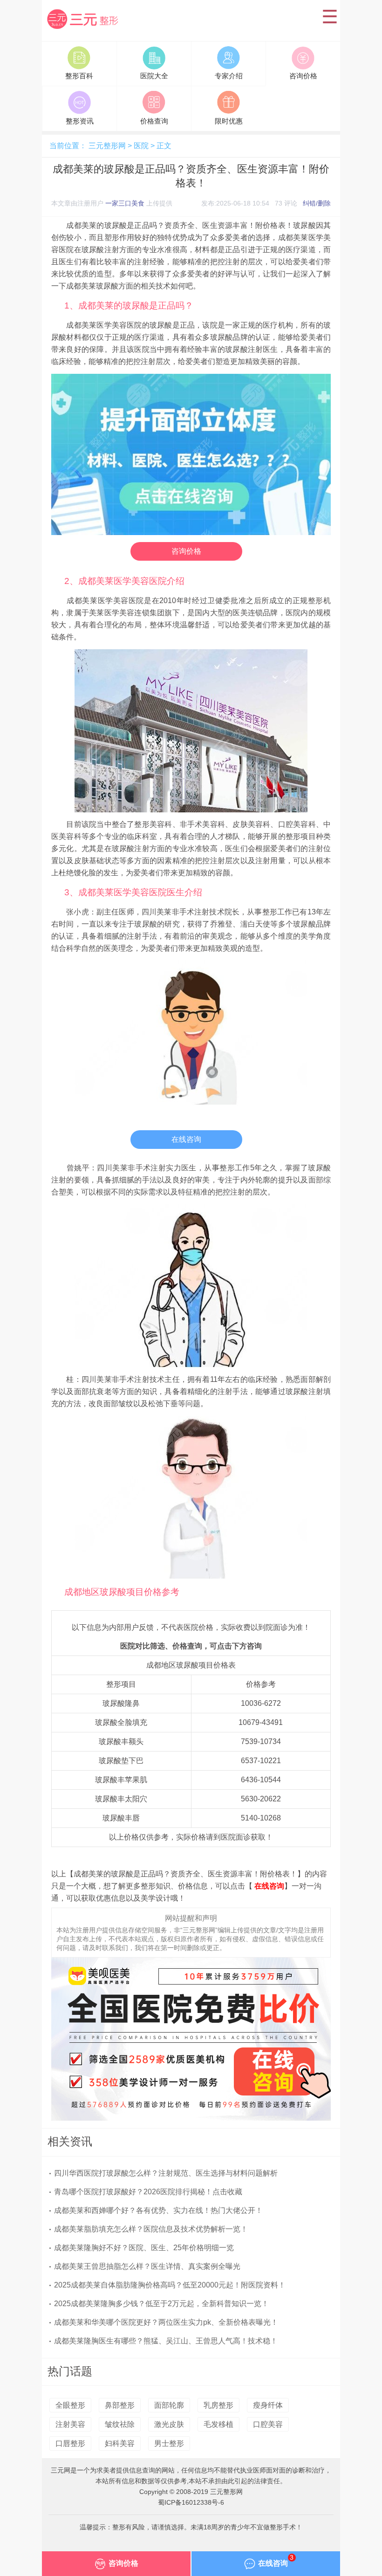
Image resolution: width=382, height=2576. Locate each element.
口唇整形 (70, 2443)
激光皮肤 (169, 2424)
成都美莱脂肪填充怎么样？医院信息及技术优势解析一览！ (151, 2229)
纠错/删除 (317, 203)
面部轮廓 (169, 2405)
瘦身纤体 (268, 2405)
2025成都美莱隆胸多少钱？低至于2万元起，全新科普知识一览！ (161, 2304)
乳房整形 (218, 2405)
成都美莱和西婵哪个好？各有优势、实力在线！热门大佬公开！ (158, 2210)
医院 (141, 146)
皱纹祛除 (120, 2424)
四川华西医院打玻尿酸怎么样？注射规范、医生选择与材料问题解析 (166, 2173)
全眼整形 (70, 2405)
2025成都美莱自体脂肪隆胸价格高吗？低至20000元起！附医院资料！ (170, 2285)
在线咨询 (186, 1139)
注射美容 (70, 2424)
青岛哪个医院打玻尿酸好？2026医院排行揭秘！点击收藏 (148, 2192)
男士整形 (169, 2443)
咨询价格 (186, 551)
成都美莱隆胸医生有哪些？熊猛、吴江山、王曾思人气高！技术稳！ (166, 2341)
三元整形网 (84, 30)
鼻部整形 (120, 2405)
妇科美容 (120, 2443)
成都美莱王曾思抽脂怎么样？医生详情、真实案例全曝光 (147, 2266)
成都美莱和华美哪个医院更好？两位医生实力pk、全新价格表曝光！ (166, 2322)
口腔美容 (268, 2424)
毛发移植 (218, 2424)
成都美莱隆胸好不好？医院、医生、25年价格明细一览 (144, 2248)
